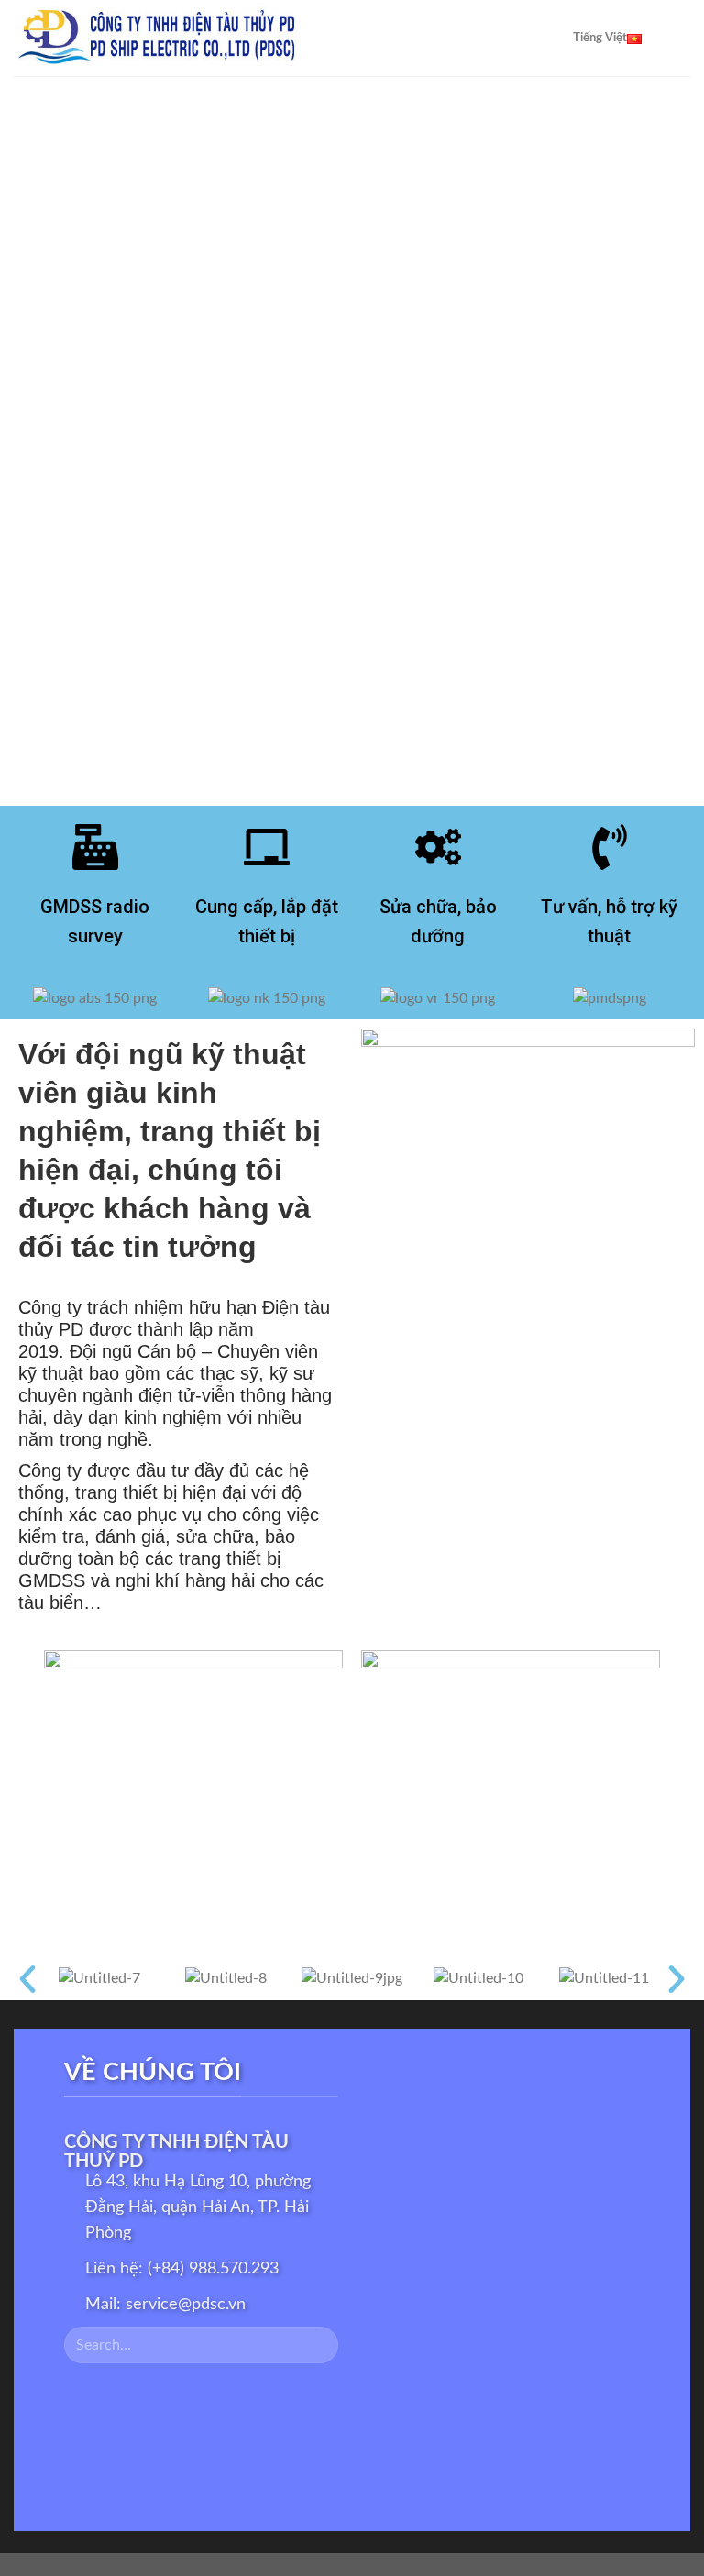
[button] (27, 1979)
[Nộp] (317, 2345)
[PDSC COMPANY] (204, 38)
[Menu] (679, 38)
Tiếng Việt (600, 38)
